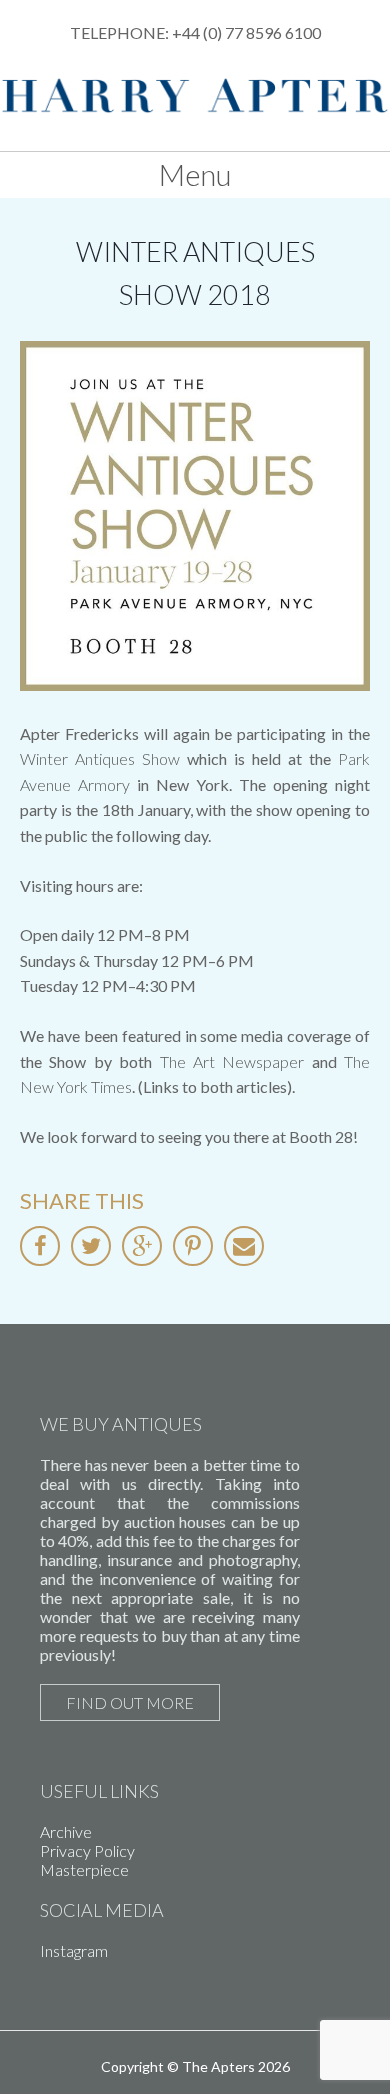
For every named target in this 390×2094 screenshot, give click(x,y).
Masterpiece (84, 1869)
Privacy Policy (87, 1850)
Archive (66, 1831)
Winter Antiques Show (100, 758)
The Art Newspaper (232, 1061)
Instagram (74, 1950)
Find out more (130, 1702)
